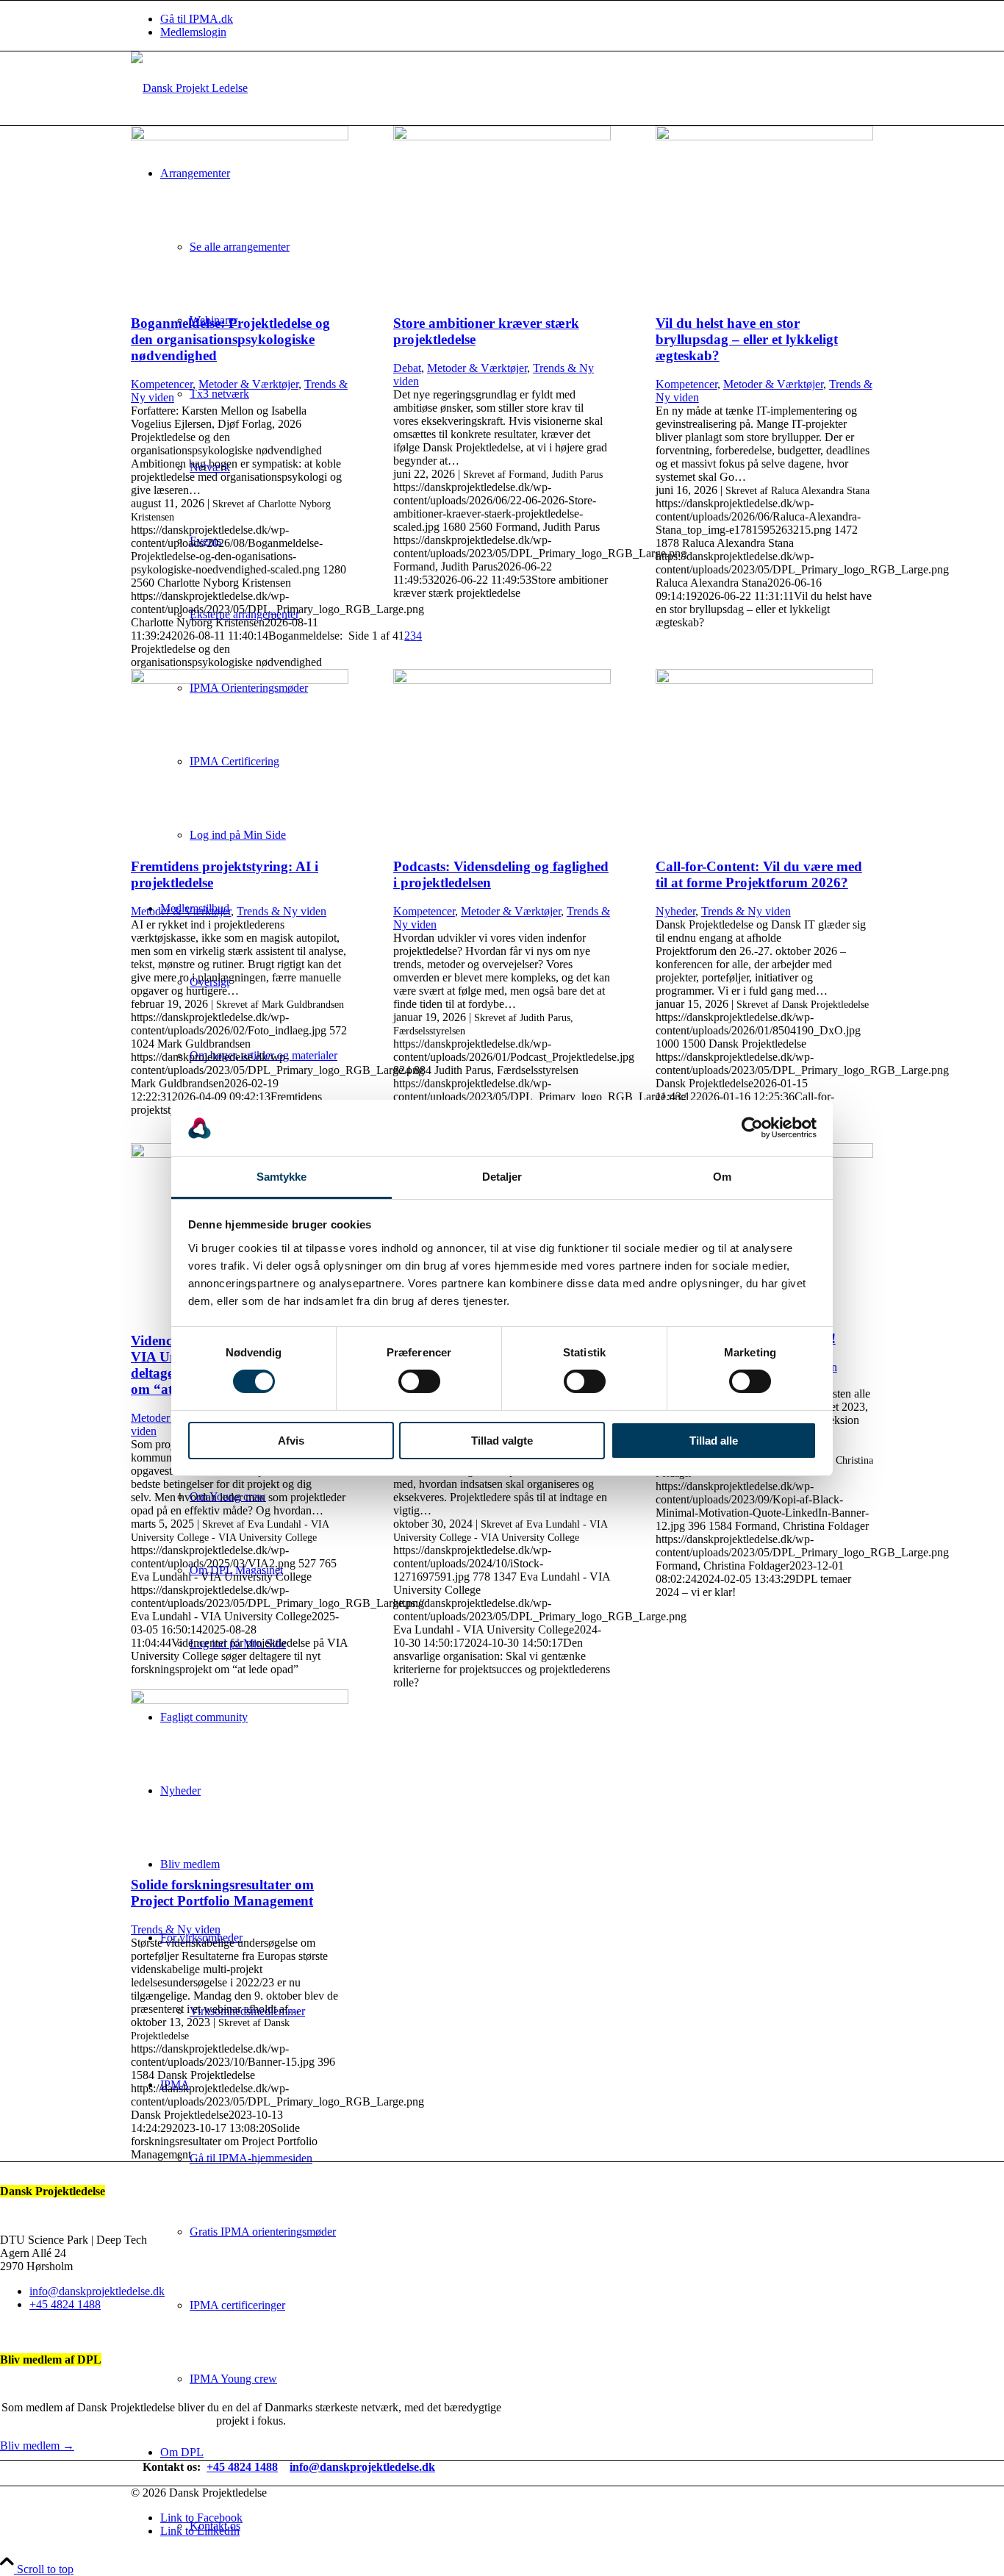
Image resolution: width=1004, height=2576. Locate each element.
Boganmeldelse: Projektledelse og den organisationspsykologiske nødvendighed (230, 339)
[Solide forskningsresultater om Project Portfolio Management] (240, 1700)
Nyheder (675, 911)
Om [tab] (722, 1177)
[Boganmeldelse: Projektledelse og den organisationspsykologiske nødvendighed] (240, 136)
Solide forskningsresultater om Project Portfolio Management (222, 1893)
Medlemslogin (193, 32)
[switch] (419, 1381)
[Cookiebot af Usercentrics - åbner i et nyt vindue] (752, 1128)
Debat (407, 368)
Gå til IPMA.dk (197, 19)
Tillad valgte (502, 1441)
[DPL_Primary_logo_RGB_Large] (189, 88)
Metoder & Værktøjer (248, 384)
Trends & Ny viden (282, 911)
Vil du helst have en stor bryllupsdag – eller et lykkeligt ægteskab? (747, 339)
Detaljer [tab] (502, 1177)
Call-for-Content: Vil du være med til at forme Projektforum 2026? (759, 874)
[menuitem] (517, 19)
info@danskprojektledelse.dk (97, 2291)
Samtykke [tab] (282, 1177)
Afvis (291, 1441)
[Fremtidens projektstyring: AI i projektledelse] (240, 680)
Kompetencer (162, 384)
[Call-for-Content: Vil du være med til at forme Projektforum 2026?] (764, 680)
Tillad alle (714, 1441)
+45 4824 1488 (65, 2304)
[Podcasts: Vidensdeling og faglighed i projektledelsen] (502, 680)
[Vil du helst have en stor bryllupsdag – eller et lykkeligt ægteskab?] (764, 136)
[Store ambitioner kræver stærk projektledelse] (502, 136)
